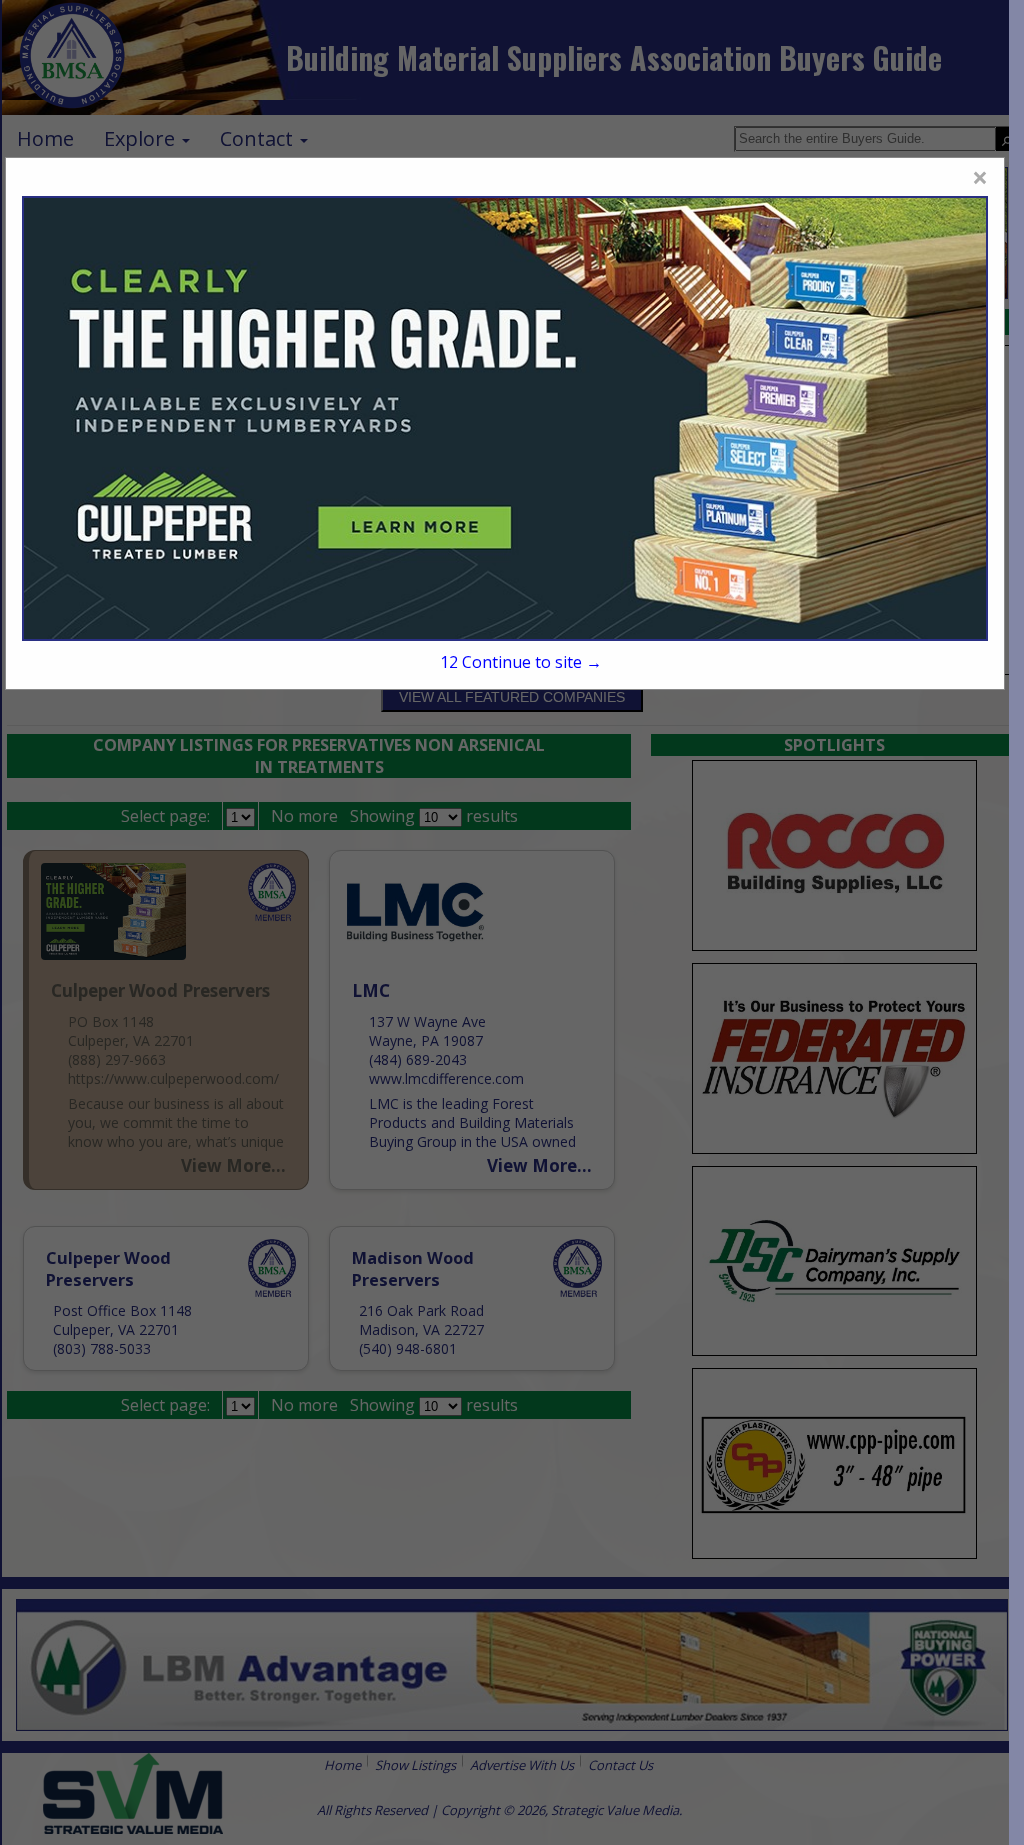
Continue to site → (521, 662)
